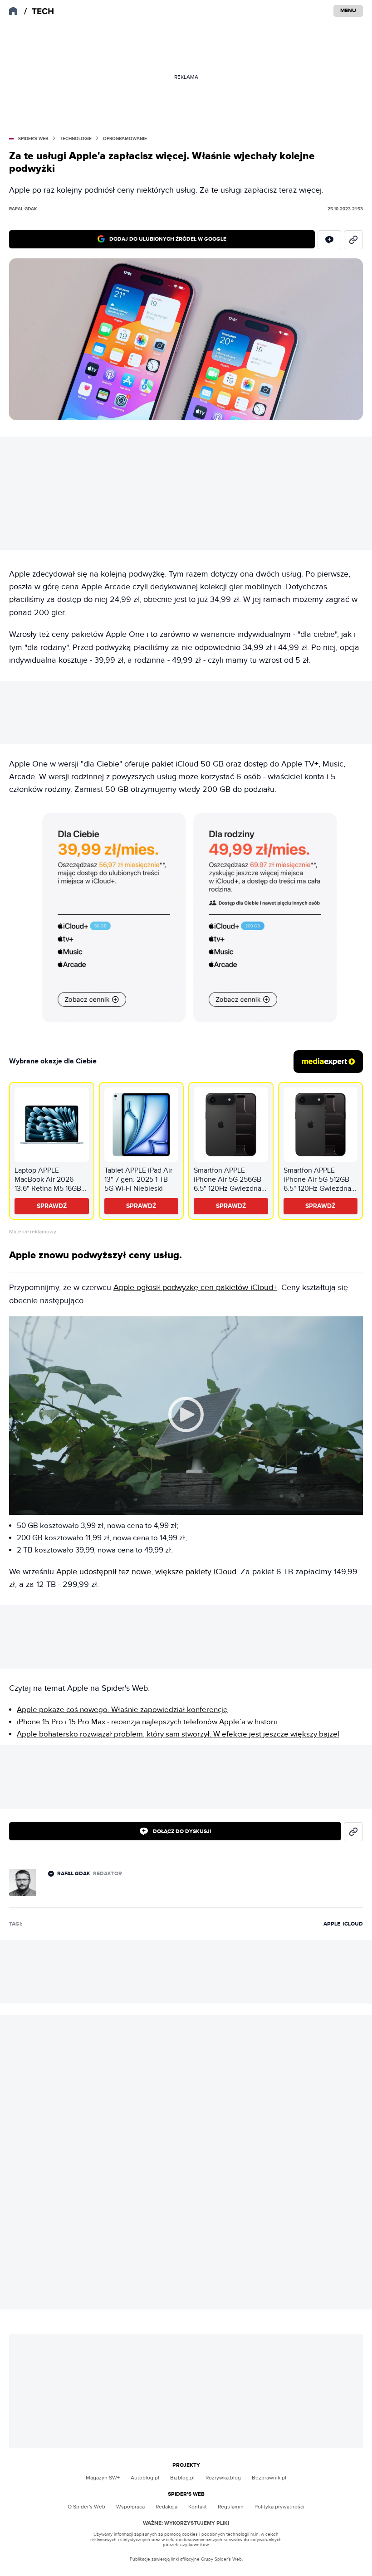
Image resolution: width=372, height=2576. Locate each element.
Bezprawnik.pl (269, 2478)
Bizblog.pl (182, 2478)
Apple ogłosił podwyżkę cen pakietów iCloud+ (195, 1288)
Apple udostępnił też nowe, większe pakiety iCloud (146, 1572)
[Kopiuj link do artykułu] (353, 240)
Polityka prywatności (279, 2507)
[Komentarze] (329, 240)
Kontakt (198, 2507)
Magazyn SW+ (103, 2478)
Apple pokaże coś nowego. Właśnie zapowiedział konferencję (122, 1710)
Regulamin (231, 2507)
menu (348, 11)
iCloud (353, 1924)
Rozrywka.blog (223, 2478)
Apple (332, 1924)
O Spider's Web (86, 2507)
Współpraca (130, 2507)
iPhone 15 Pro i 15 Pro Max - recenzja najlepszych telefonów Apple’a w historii (147, 1722)
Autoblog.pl (145, 2478)
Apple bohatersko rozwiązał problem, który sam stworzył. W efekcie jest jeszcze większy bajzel (178, 1734)
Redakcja (166, 2507)
